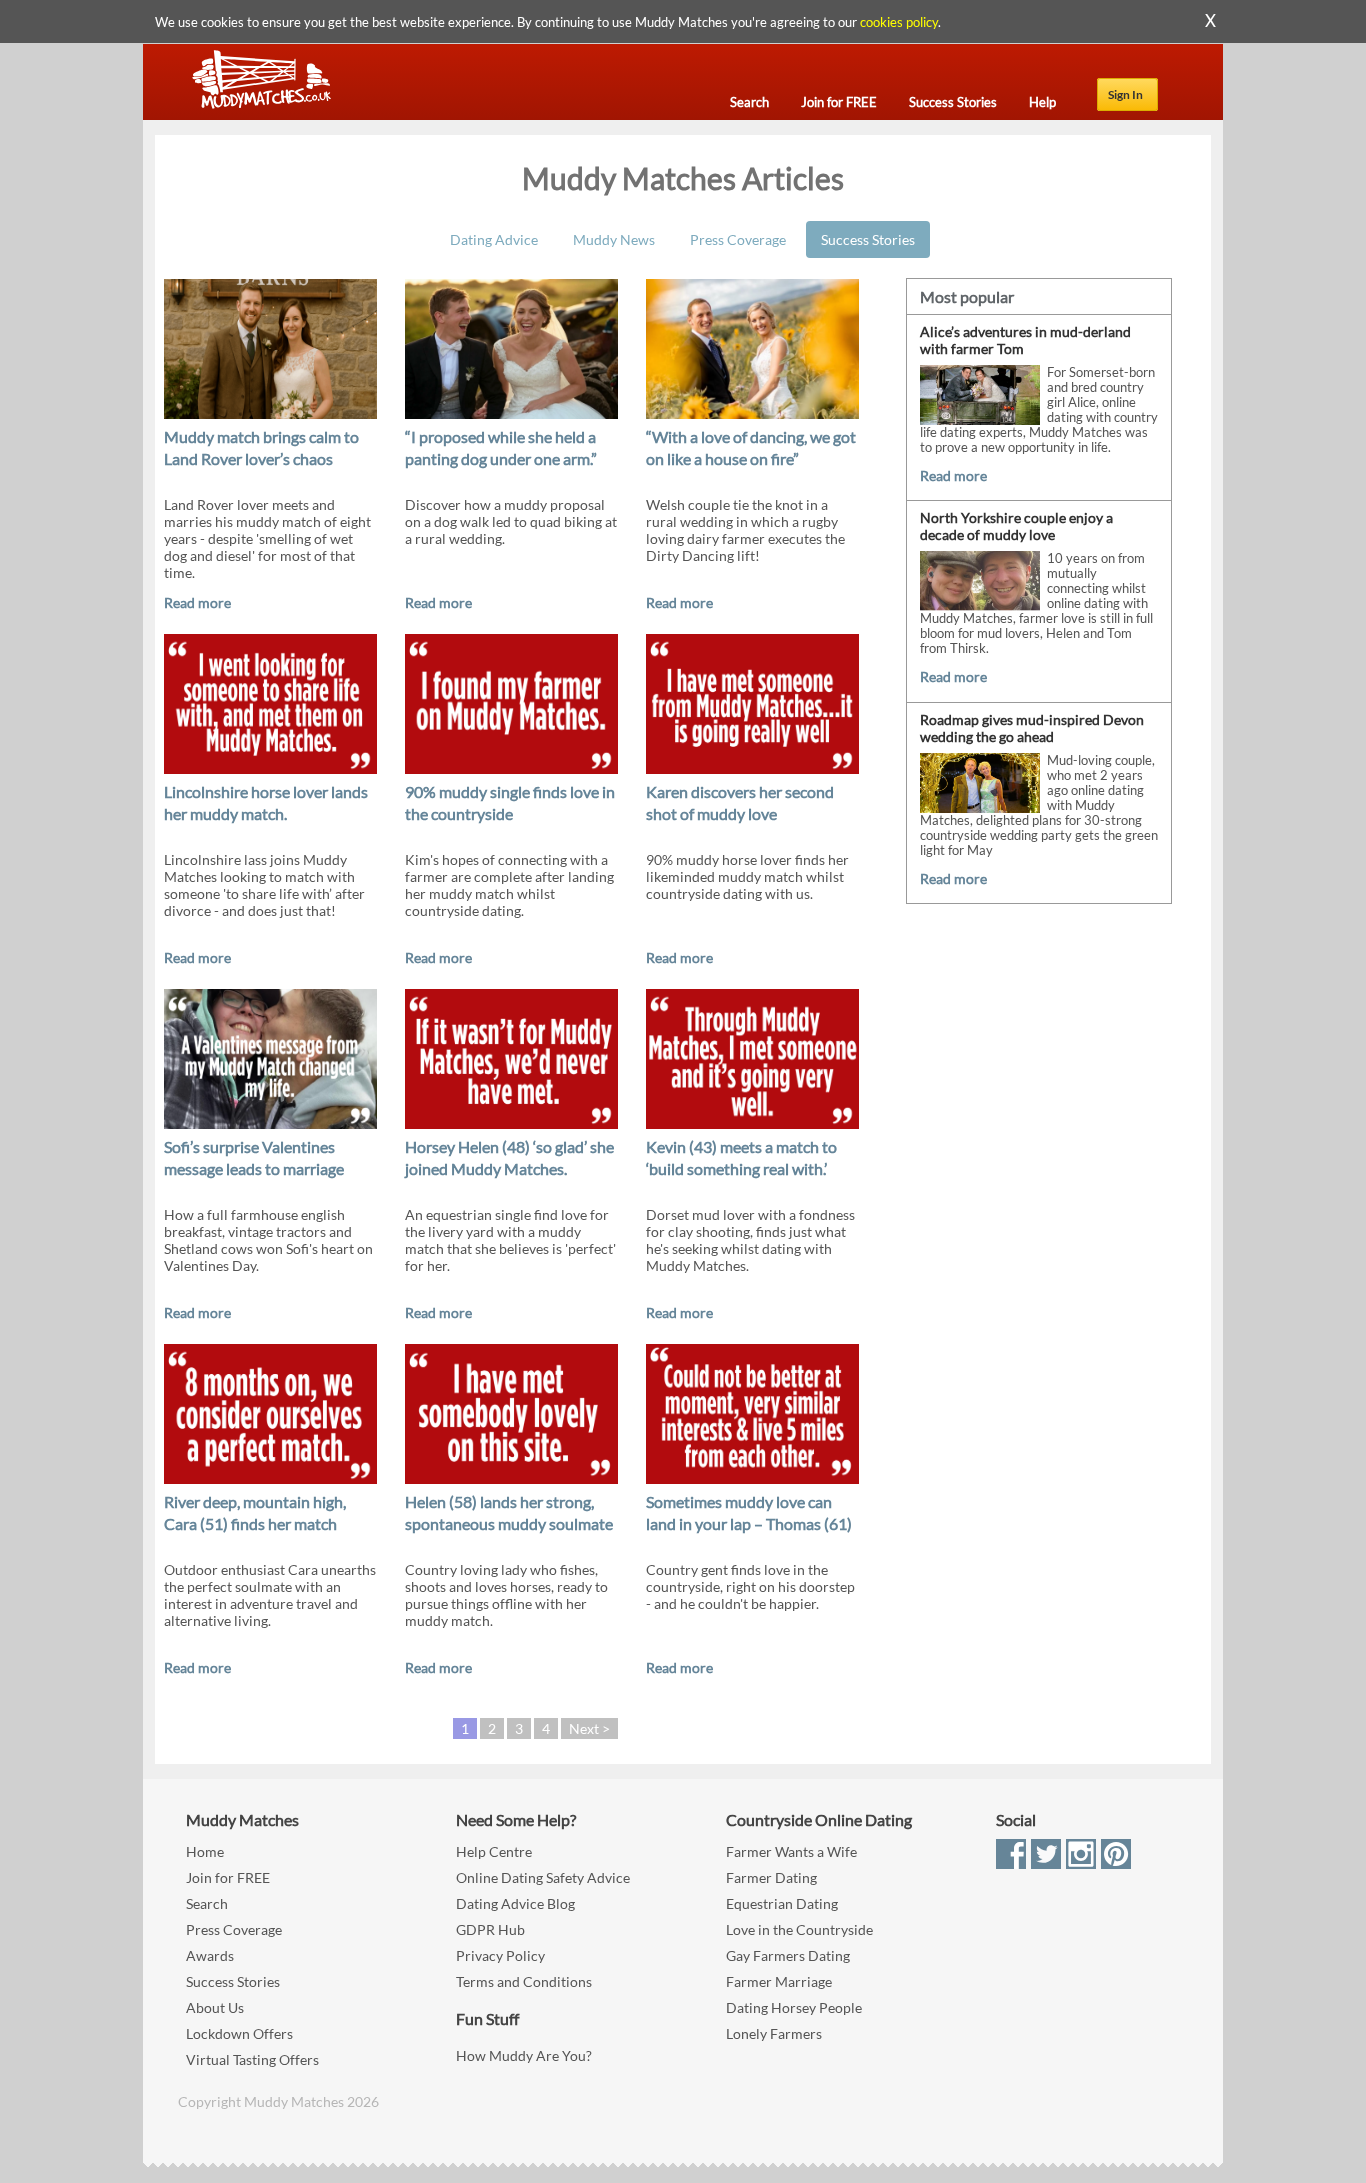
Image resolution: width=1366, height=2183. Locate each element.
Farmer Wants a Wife (791, 1851)
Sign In (1125, 94)
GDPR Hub (490, 1929)
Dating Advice (494, 239)
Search (207, 1903)
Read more (197, 602)
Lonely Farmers (774, 2033)
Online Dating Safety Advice (543, 1877)
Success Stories (868, 239)
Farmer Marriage (779, 1981)
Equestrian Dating (782, 1903)
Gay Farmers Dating (788, 1955)
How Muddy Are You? (524, 2055)
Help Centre (494, 1851)
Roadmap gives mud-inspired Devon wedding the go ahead (1032, 728)
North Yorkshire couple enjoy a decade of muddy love (1016, 526)
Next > (589, 1728)
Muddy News (614, 239)
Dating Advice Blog (515, 1903)
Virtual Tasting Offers (252, 2059)
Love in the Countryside (799, 1929)
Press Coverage (738, 239)
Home (205, 1851)
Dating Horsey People (794, 2007)
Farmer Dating (771, 1877)
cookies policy (899, 22)
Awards (210, 1955)
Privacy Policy (500, 1955)
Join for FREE (228, 1877)
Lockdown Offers (239, 2033)
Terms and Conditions (524, 1981)
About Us (215, 2007)
